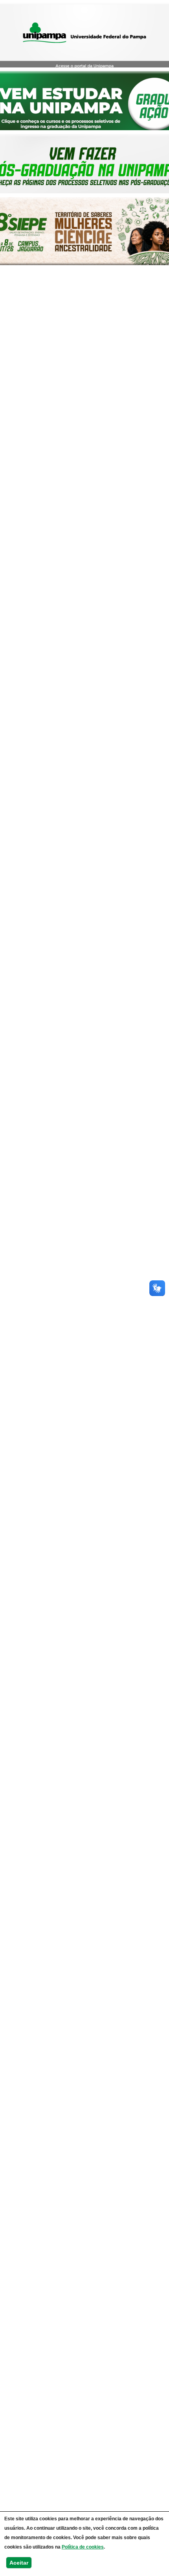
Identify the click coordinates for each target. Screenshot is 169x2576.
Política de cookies (83, 2547)
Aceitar (19, 2563)
